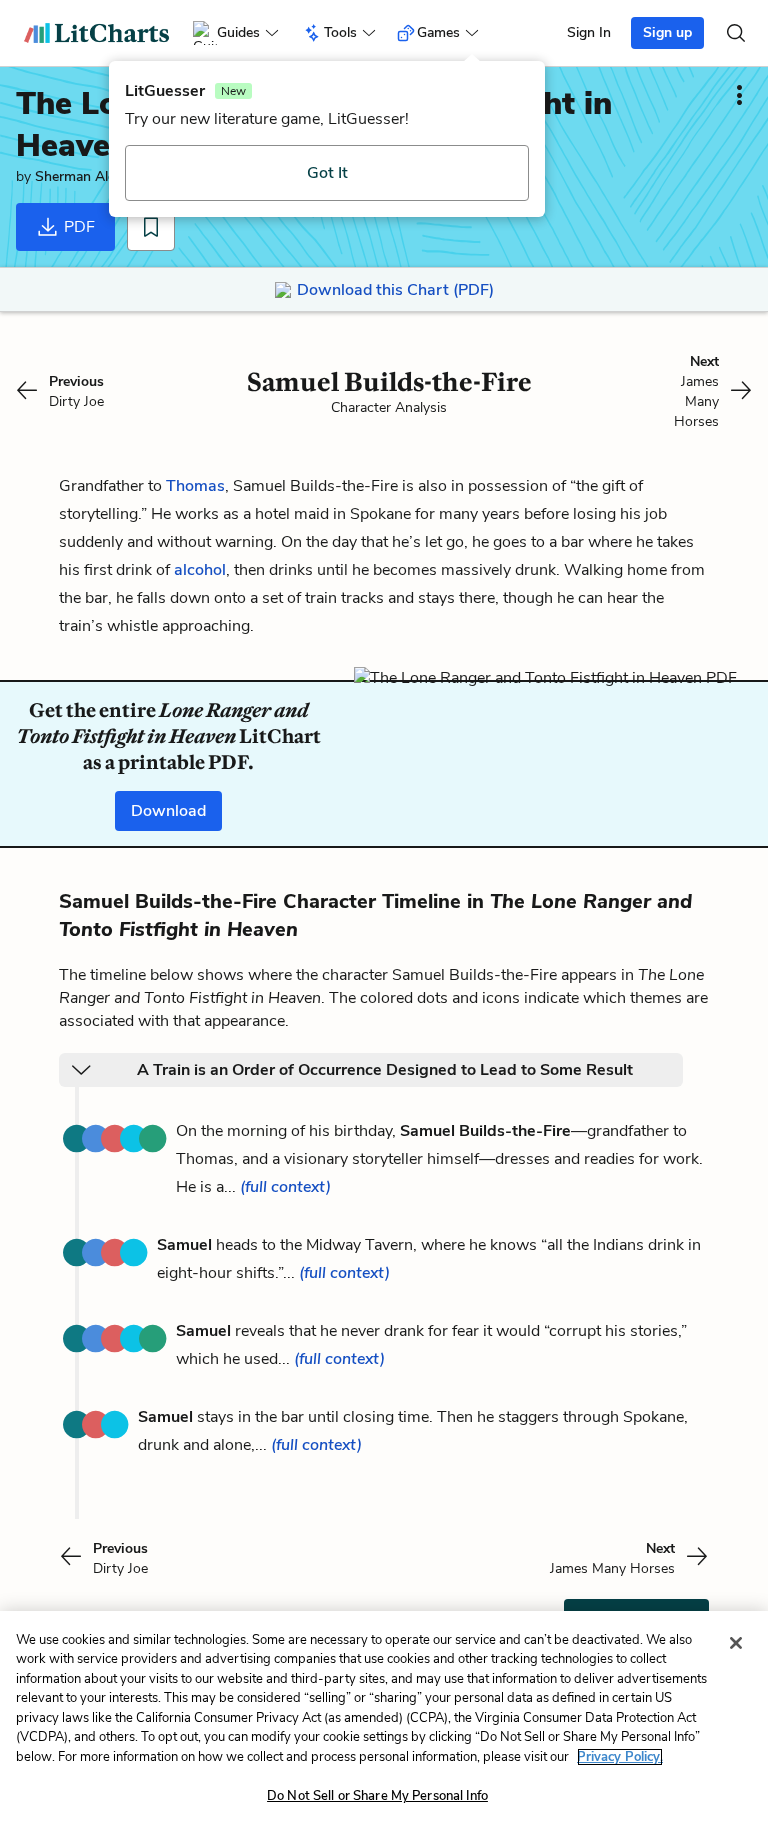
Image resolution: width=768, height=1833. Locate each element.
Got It (327, 173)
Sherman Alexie (83, 176)
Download (168, 811)
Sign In (589, 32)
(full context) (285, 1187)
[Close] (736, 1643)
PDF (77, 227)
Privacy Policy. (620, 1757)
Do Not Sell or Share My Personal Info (377, 1796)
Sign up (667, 32)
